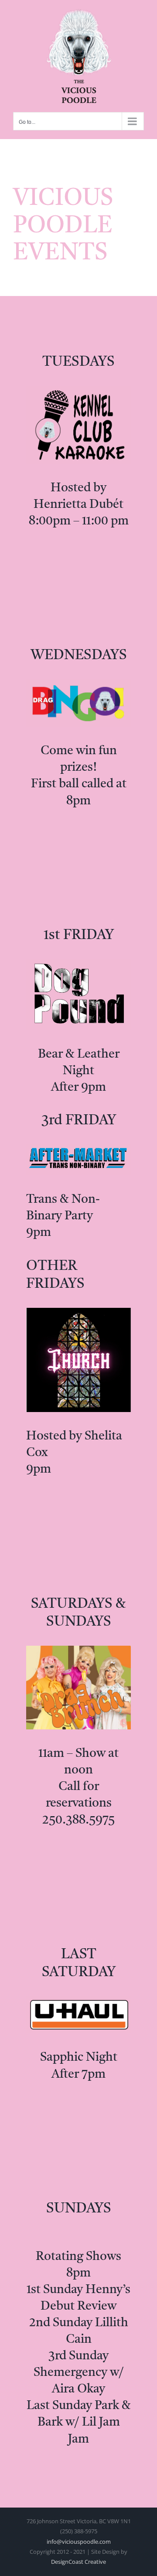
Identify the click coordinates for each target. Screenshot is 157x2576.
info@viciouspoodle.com (79, 2542)
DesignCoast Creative (78, 2562)
